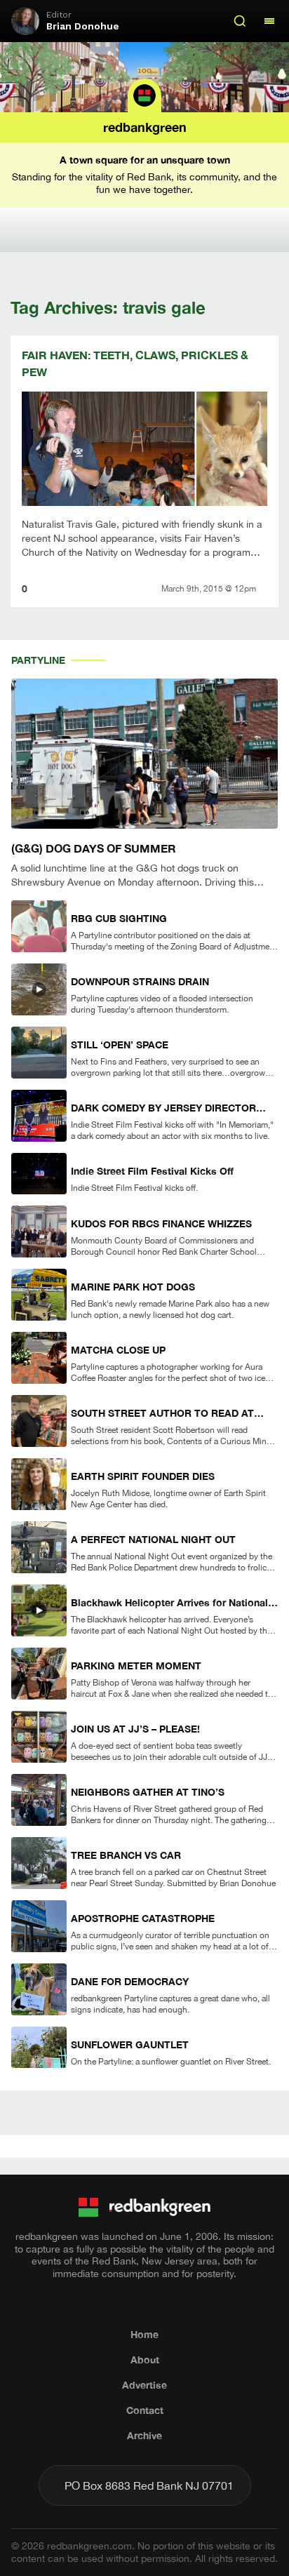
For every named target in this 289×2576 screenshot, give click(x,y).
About (145, 2360)
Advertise (144, 2385)
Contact (145, 2410)
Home (144, 2334)
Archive (144, 2435)
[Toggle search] (240, 21)
